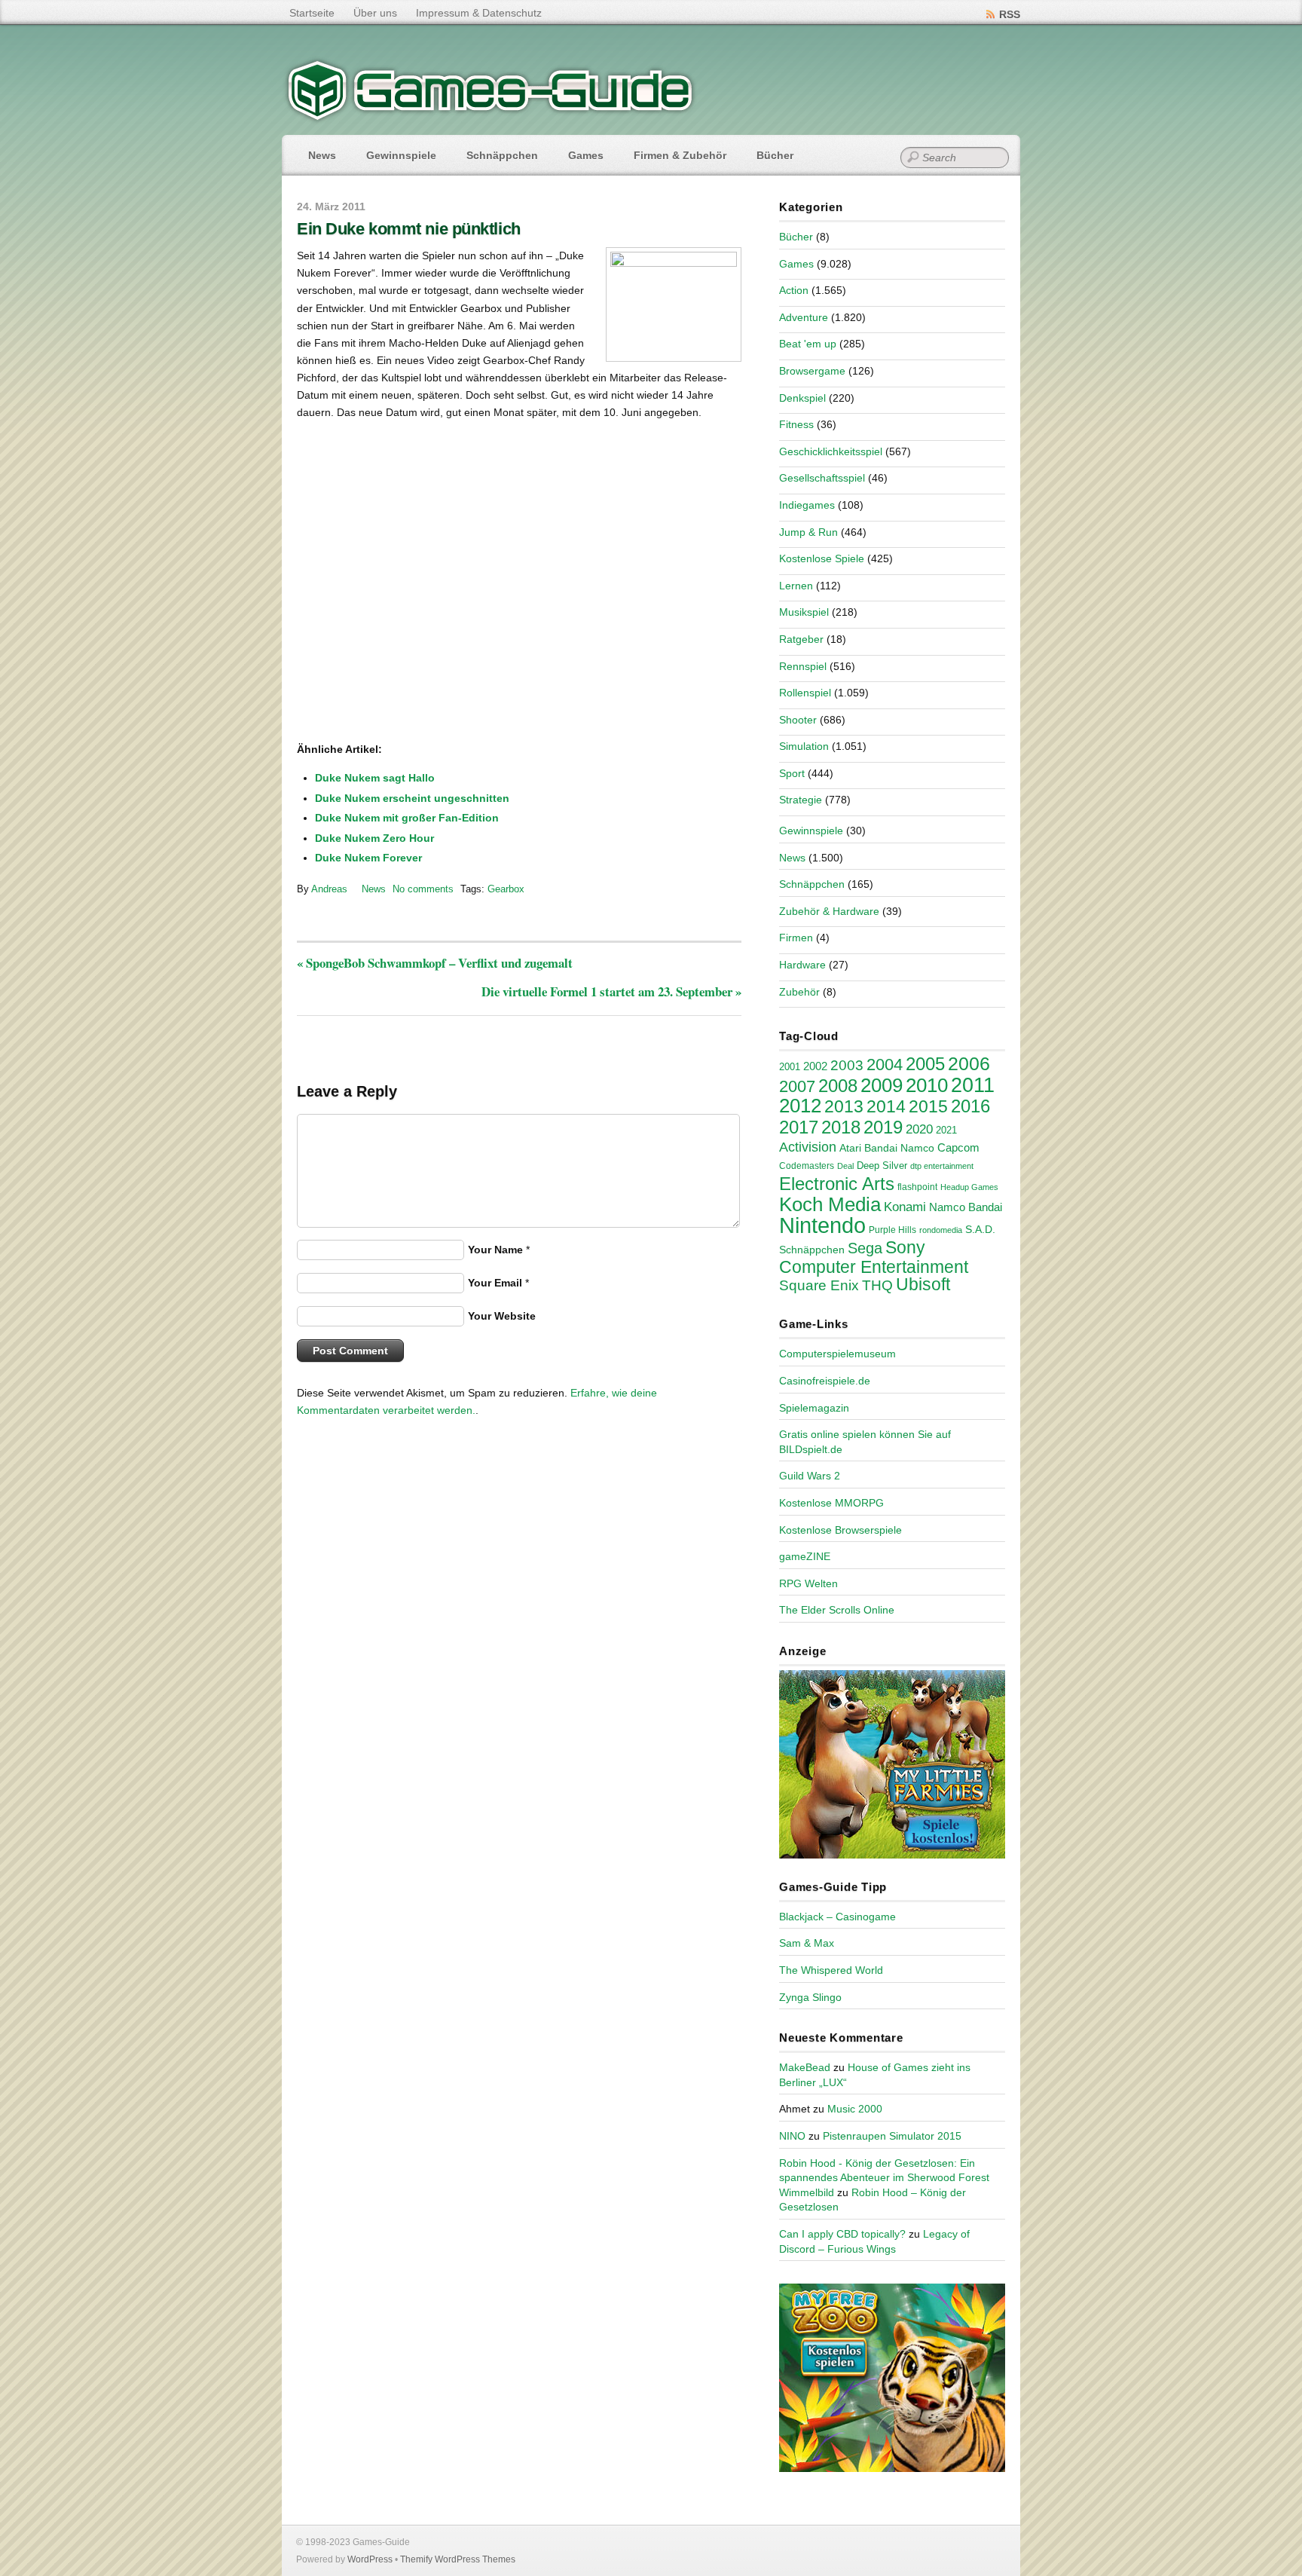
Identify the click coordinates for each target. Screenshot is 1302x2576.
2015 (928, 1106)
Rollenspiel (805, 693)
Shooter (798, 720)
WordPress (370, 2559)
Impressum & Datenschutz (479, 13)
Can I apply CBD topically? (842, 2234)
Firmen (796, 938)
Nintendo (822, 1225)
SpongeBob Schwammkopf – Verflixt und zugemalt (435, 963)
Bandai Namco (899, 1148)
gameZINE (805, 1556)
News (322, 155)
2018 (841, 1127)
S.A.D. (980, 1229)
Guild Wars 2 (810, 1476)
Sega (865, 1248)
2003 (847, 1065)
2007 (797, 1086)
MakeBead (805, 2067)
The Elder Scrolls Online (837, 1610)
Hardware (802, 965)
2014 (886, 1106)
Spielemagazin (814, 1408)
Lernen (796, 586)
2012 (800, 1106)
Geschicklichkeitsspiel (831, 451)
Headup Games (969, 1187)
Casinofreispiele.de (825, 1381)
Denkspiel (802, 398)
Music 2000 (855, 2109)
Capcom (958, 1148)
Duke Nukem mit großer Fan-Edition (407, 818)
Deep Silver (882, 1166)
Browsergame (812, 371)
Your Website (502, 1316)
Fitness (796, 424)
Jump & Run (808, 532)
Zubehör (799, 992)
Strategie (801, 800)
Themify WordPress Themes (458, 2559)
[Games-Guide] (491, 117)
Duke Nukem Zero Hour (374, 838)
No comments (423, 889)
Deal (845, 1166)
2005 (925, 1064)
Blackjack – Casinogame (837, 1917)
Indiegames (807, 505)
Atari (850, 1148)
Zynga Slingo (810, 1997)
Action (794, 290)
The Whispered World (831, 1970)
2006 (969, 1063)
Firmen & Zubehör (680, 155)
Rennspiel (803, 666)
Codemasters (807, 1166)
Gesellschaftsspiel (822, 478)
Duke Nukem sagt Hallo (375, 778)
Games (586, 155)
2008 (838, 1086)
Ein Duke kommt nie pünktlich (409, 229)
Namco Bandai (966, 1207)
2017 (799, 1127)
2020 (919, 1129)
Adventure (804, 317)
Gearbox (506, 889)
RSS (1010, 14)
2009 (882, 1085)
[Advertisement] (421, 693)
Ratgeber (801, 639)
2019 (883, 1127)
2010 (927, 1085)
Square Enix (819, 1285)
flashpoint (917, 1187)
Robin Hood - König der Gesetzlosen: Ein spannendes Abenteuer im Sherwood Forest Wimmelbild (884, 2178)
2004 (885, 1065)
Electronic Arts (837, 1184)
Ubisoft (923, 1284)
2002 (815, 1066)
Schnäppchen (502, 155)
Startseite (312, 13)
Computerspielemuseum (837, 1354)
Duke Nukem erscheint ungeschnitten (412, 798)
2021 (946, 1130)
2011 (973, 1085)
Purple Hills (892, 1230)
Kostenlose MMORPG (831, 1503)
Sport (792, 773)
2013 (844, 1106)
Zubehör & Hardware (829, 911)
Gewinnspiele (401, 155)
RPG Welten (808, 1583)
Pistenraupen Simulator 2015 (892, 2136)
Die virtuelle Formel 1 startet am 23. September (611, 991)
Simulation (804, 746)
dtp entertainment (942, 1166)
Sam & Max (807, 1943)
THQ (877, 1285)
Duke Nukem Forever (368, 858)
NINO (792, 2136)
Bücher (775, 155)
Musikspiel (804, 612)
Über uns (375, 13)
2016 (970, 1106)
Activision (808, 1147)
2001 (790, 1067)
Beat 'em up (808, 344)
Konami (905, 1207)
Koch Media (830, 1204)
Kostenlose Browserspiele (840, 1530)
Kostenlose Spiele (822, 558)
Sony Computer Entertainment (874, 1257)
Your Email (495, 1283)
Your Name (495, 1250)
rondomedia (941, 1230)
